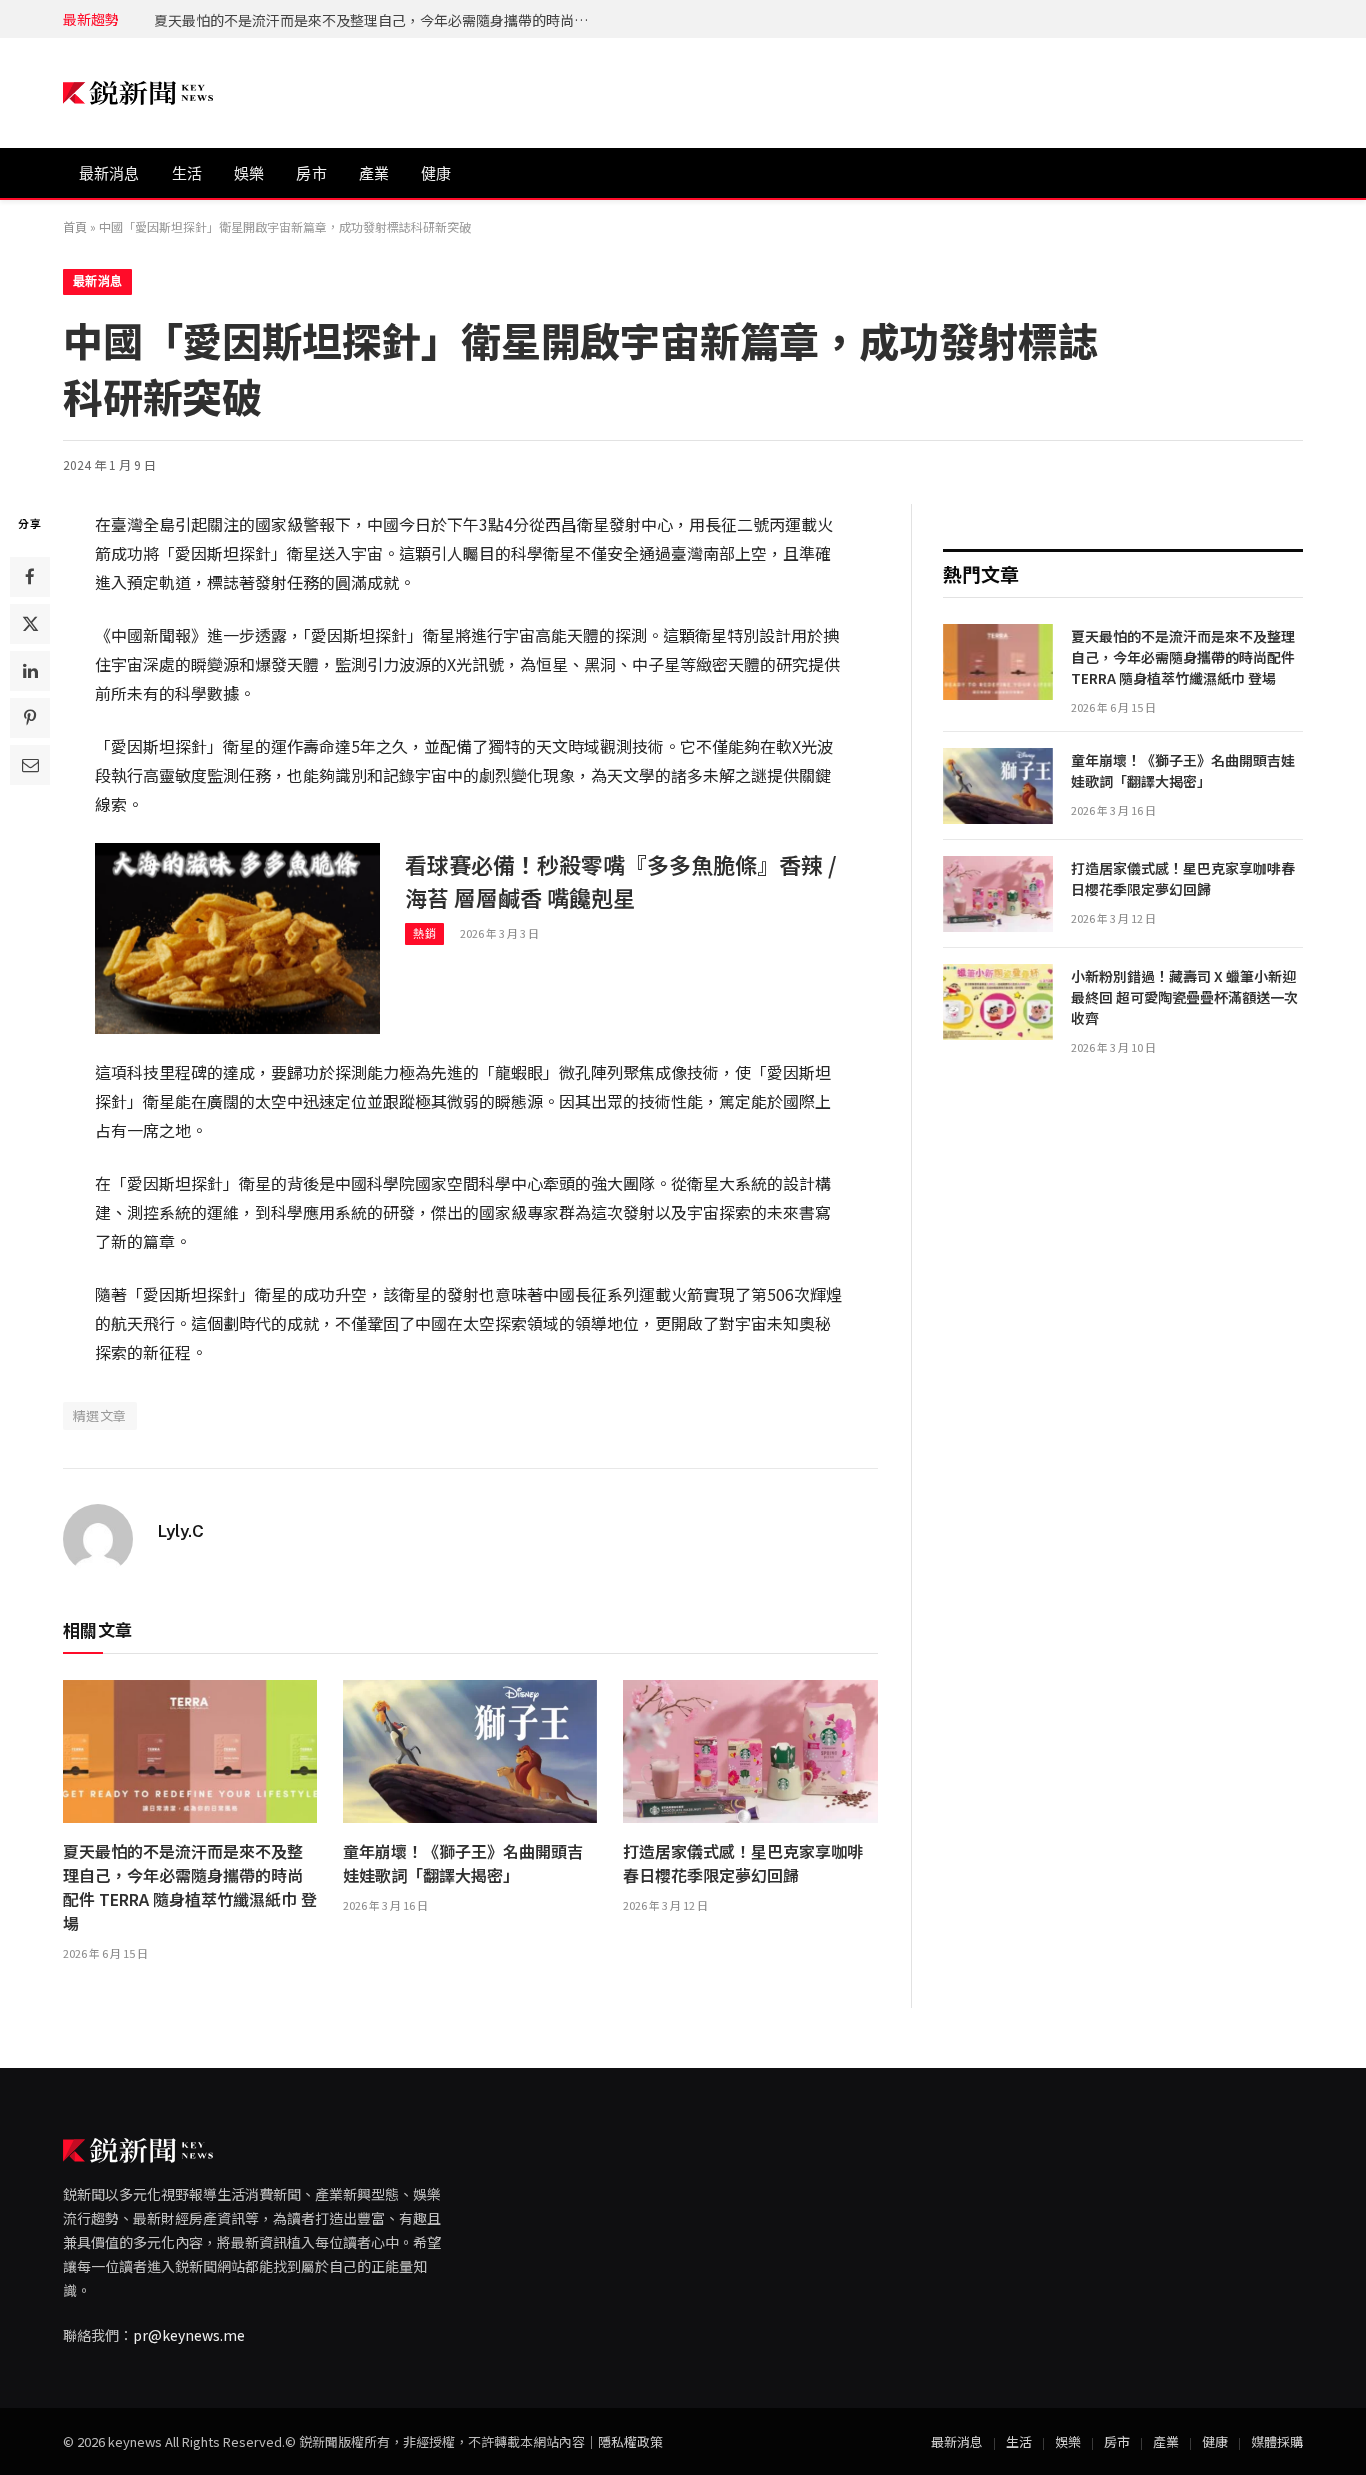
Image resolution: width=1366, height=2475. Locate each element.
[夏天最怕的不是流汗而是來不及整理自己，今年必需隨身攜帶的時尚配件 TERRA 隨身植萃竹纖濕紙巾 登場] (190, 1751)
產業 (374, 173)
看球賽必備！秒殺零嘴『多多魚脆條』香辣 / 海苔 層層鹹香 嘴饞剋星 (621, 880)
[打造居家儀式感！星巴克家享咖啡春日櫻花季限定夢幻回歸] (750, 1751)
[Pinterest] (30, 718)
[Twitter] (30, 624)
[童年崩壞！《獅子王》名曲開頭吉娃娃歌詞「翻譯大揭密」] (470, 1751)
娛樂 (249, 173)
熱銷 (424, 934)
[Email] (30, 765)
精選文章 (100, 1415)
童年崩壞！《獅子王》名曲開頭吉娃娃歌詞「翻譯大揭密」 (339, 20)
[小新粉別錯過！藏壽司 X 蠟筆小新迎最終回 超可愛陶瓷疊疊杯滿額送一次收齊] (998, 1002)
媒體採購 (1277, 2441)
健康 (436, 173)
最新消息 (109, 173)
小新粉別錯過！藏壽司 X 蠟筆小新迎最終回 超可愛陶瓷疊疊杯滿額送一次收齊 (1184, 997)
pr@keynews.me (189, 2335)
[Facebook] (30, 577)
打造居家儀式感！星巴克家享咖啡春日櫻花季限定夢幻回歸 (743, 1863)
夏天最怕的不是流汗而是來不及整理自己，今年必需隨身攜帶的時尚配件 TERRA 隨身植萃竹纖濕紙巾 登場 (190, 1887)
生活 (187, 173)
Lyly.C (181, 1531)
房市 (311, 173)
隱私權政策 (630, 2441)
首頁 (75, 226)
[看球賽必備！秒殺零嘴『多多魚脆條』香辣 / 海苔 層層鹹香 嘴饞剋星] (237, 938)
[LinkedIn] (30, 671)
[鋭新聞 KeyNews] (138, 93)
